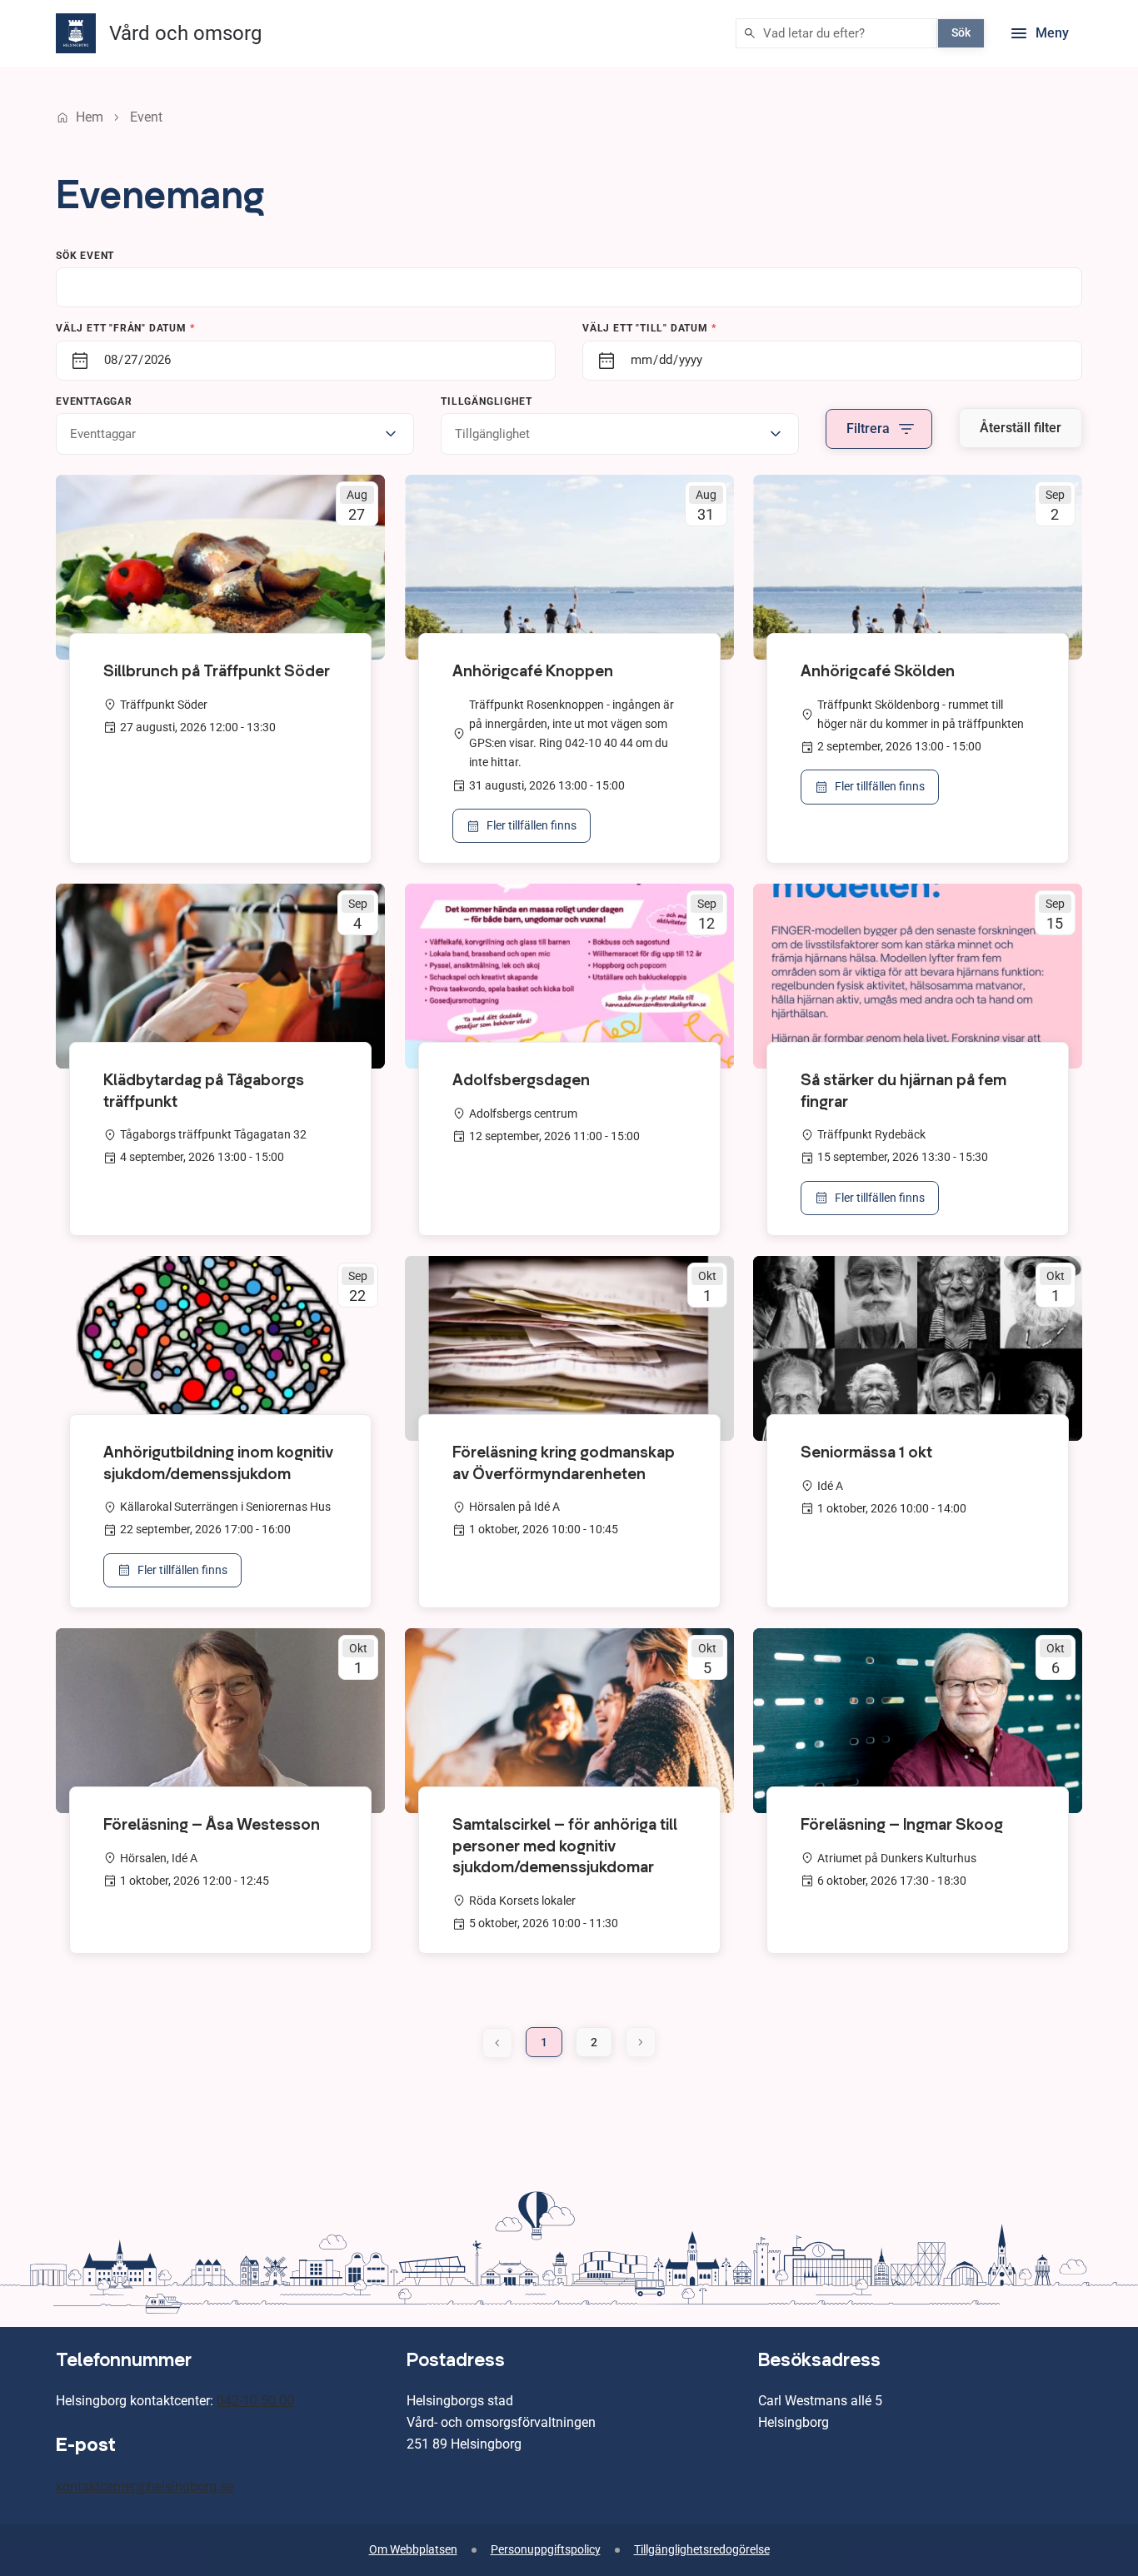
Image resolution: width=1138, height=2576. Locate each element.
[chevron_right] (641, 2042)
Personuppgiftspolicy (546, 2550)
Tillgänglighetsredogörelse (702, 2550)
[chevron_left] (497, 2043)
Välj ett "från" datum (125, 328)
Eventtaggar (94, 401)
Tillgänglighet (486, 401)
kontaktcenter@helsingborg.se (145, 2486)
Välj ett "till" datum (649, 328)
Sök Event (85, 256)
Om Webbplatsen (413, 2550)
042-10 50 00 (255, 2401)
